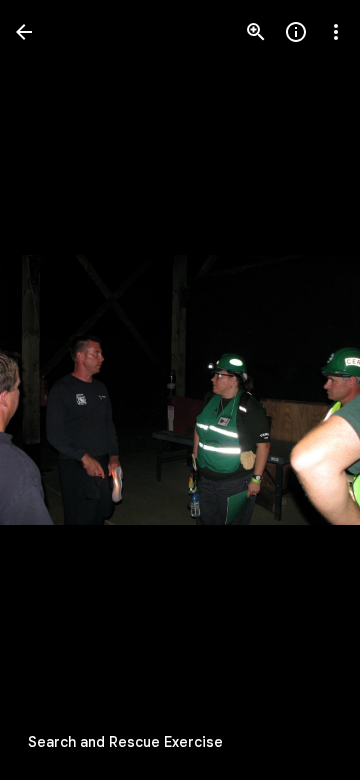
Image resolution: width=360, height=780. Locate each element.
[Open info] (296, 32)
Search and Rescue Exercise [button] (125, 742)
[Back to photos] (24, 32)
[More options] (336, 32)
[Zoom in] (256, 32)
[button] (56, 390)
